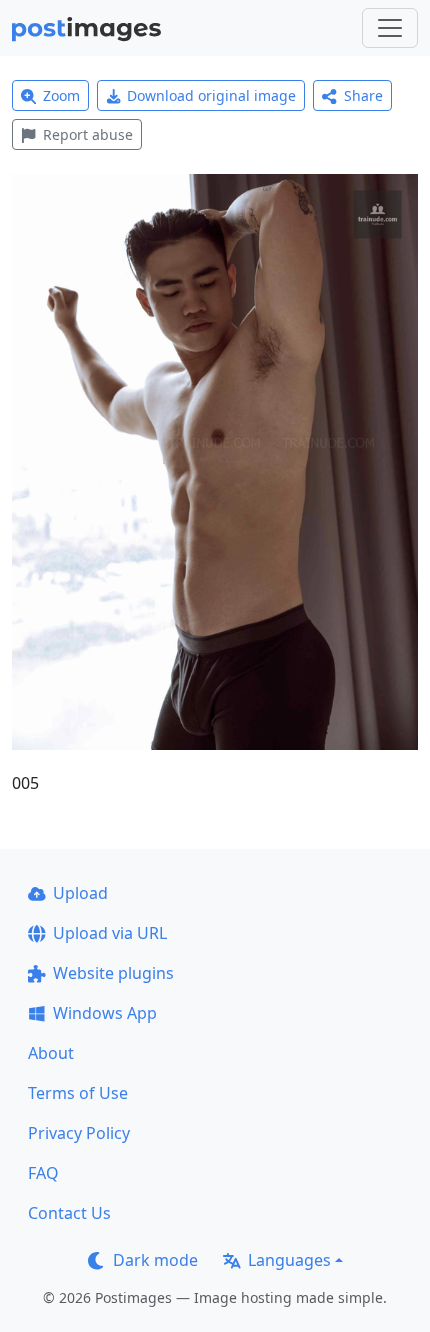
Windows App (105, 1013)
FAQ (43, 1173)
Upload (80, 893)
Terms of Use (78, 1093)
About (51, 1053)
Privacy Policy (79, 1133)
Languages (289, 1260)
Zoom (61, 95)
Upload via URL (110, 933)
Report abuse (88, 134)
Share (363, 95)
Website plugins (113, 973)
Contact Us (69, 1213)
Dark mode (155, 1260)
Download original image (211, 95)
